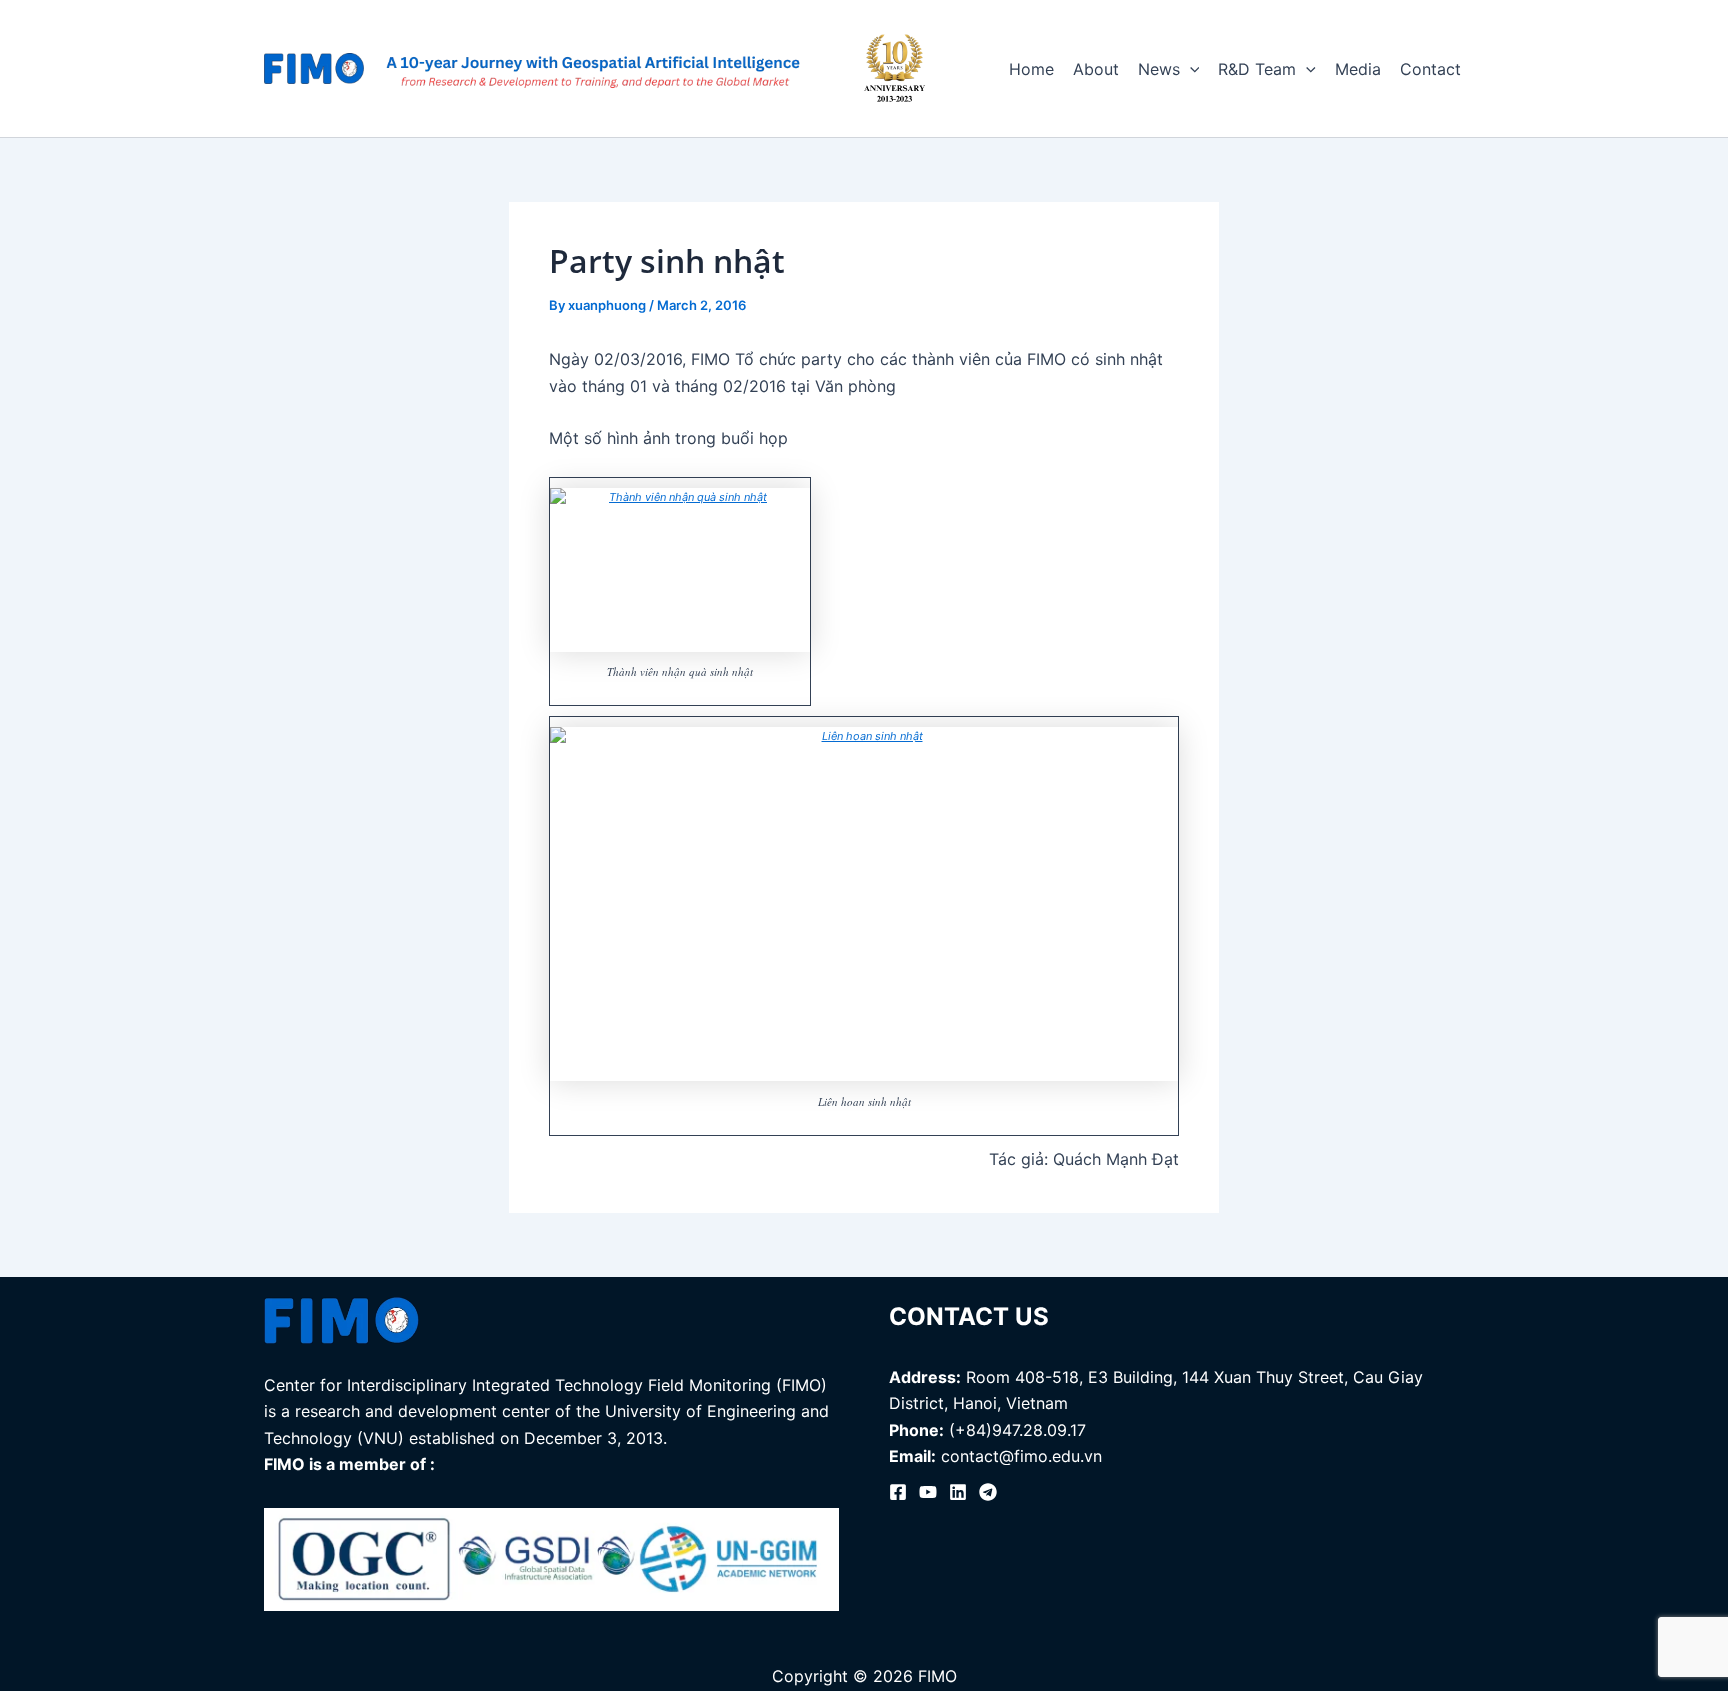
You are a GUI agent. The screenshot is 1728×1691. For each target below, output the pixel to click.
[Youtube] (928, 1492)
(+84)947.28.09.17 (1017, 1430)
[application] (1190, 69)
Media (1358, 69)
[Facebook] (898, 1492)
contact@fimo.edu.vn (1021, 1456)
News (1159, 69)
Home (1031, 69)
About (1096, 69)
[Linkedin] (958, 1492)
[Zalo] (988, 1492)
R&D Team (1257, 69)
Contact (1430, 69)
